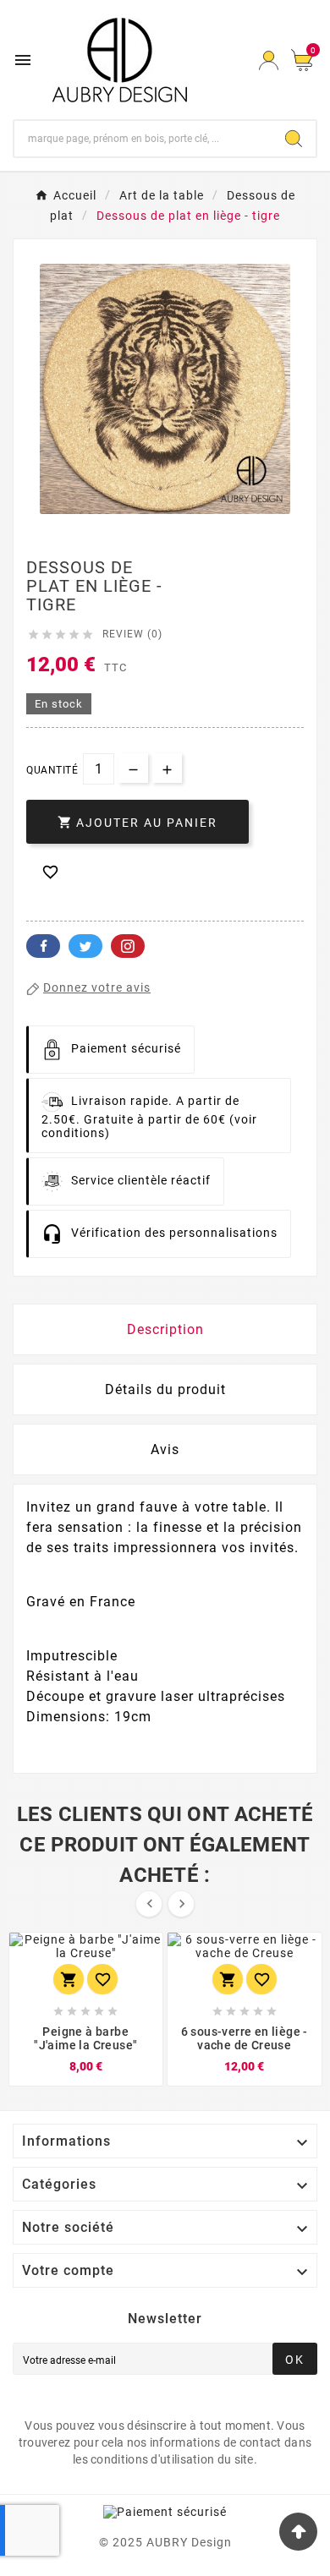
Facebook (43, 946)
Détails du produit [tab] (165, 1389)
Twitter (85, 946)
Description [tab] (165, 1329)
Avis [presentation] (165, 1449)
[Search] (294, 139)
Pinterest (128, 946)
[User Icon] (269, 60)
